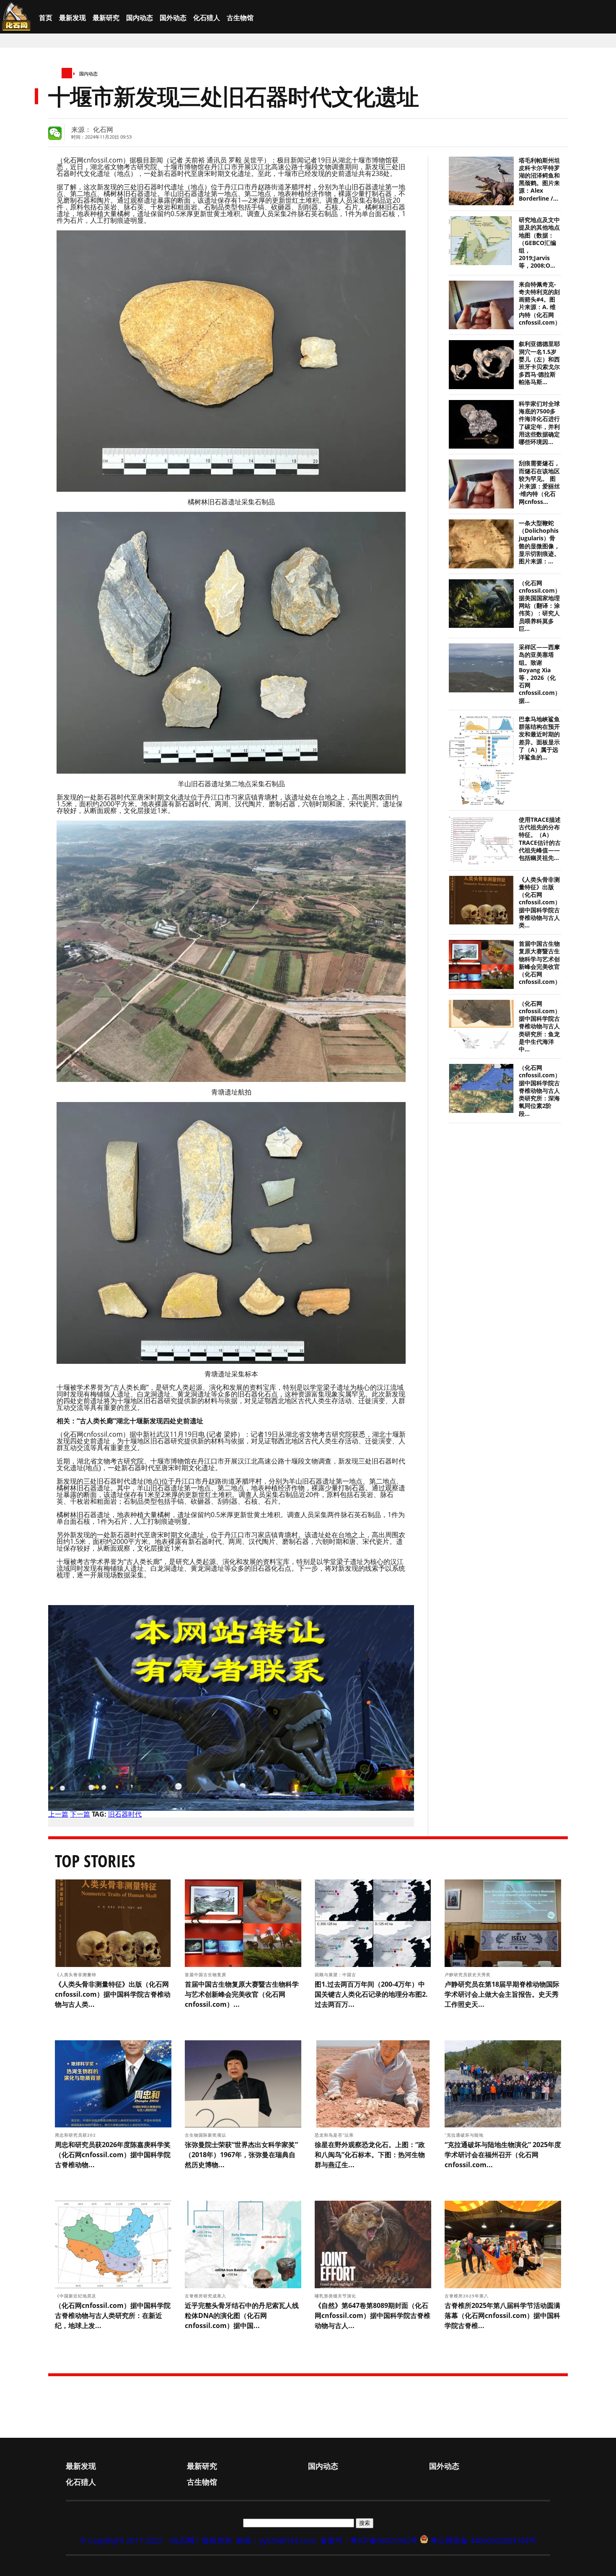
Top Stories (95, 1861)
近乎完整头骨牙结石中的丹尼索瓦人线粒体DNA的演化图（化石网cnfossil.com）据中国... (242, 2315)
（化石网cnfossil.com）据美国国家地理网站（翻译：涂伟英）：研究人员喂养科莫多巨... (540, 606)
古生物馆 (240, 18)
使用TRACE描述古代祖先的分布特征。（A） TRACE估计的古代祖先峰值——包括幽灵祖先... (540, 839)
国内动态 (140, 18)
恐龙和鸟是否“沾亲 (335, 2135)
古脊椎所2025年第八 (467, 2296)
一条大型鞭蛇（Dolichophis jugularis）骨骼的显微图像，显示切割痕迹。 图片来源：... (539, 542)
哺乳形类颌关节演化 (336, 2296)
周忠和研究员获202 (76, 2135)
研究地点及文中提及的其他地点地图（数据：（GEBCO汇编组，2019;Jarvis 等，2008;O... (539, 243)
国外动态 (173, 18)
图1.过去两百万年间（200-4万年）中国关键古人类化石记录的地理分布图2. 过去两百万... (371, 1994)
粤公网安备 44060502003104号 (483, 2540)
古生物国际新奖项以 (206, 2135)
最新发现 (72, 18)
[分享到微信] (55, 133)
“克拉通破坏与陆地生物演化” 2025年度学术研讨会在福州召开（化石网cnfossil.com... (503, 2155)
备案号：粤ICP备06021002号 (369, 2540)
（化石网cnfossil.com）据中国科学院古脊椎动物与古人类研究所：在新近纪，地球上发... (113, 2315)
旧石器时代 (125, 1814)
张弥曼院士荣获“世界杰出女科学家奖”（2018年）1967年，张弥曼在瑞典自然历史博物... (241, 2155)
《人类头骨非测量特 (76, 1975)
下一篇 (80, 1814)
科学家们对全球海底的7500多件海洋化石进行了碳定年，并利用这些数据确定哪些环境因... (539, 423)
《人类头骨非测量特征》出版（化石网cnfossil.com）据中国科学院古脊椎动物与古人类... (540, 902)
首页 (46, 18)
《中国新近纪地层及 (76, 2296)
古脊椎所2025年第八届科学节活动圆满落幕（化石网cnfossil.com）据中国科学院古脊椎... (502, 2315)
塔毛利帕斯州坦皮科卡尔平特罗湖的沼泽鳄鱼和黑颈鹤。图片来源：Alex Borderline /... (539, 179)
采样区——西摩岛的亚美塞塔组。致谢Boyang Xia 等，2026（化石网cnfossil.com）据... (540, 674)
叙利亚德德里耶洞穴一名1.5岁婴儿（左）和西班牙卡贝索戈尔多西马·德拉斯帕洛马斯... (539, 363)
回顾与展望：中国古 (336, 1975)
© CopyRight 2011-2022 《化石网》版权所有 (156, 2540)
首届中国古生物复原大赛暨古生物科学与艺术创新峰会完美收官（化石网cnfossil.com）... (542, 963)
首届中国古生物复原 (206, 1975)
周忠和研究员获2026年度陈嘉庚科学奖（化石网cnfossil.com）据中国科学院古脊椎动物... (113, 2155)
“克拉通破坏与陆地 (465, 2135)
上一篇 (58, 1814)
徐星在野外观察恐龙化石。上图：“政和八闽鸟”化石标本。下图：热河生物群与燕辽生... (370, 2155)
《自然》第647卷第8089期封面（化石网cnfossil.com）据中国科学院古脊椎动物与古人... (373, 2315)
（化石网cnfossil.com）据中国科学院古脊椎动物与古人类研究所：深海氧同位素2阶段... (540, 1091)
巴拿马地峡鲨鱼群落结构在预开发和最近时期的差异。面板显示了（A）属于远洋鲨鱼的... (539, 738)
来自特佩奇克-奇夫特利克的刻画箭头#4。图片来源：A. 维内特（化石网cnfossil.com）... (542, 303)
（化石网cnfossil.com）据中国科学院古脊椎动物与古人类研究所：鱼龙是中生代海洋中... (540, 1026)
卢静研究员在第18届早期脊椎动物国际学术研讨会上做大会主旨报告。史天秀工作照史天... (502, 1994)
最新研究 (106, 18)
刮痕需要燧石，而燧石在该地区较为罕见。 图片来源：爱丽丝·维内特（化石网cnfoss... (539, 482)
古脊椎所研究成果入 (206, 2296)
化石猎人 (207, 18)
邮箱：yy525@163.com (276, 2540)
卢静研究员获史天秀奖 (468, 1975)
